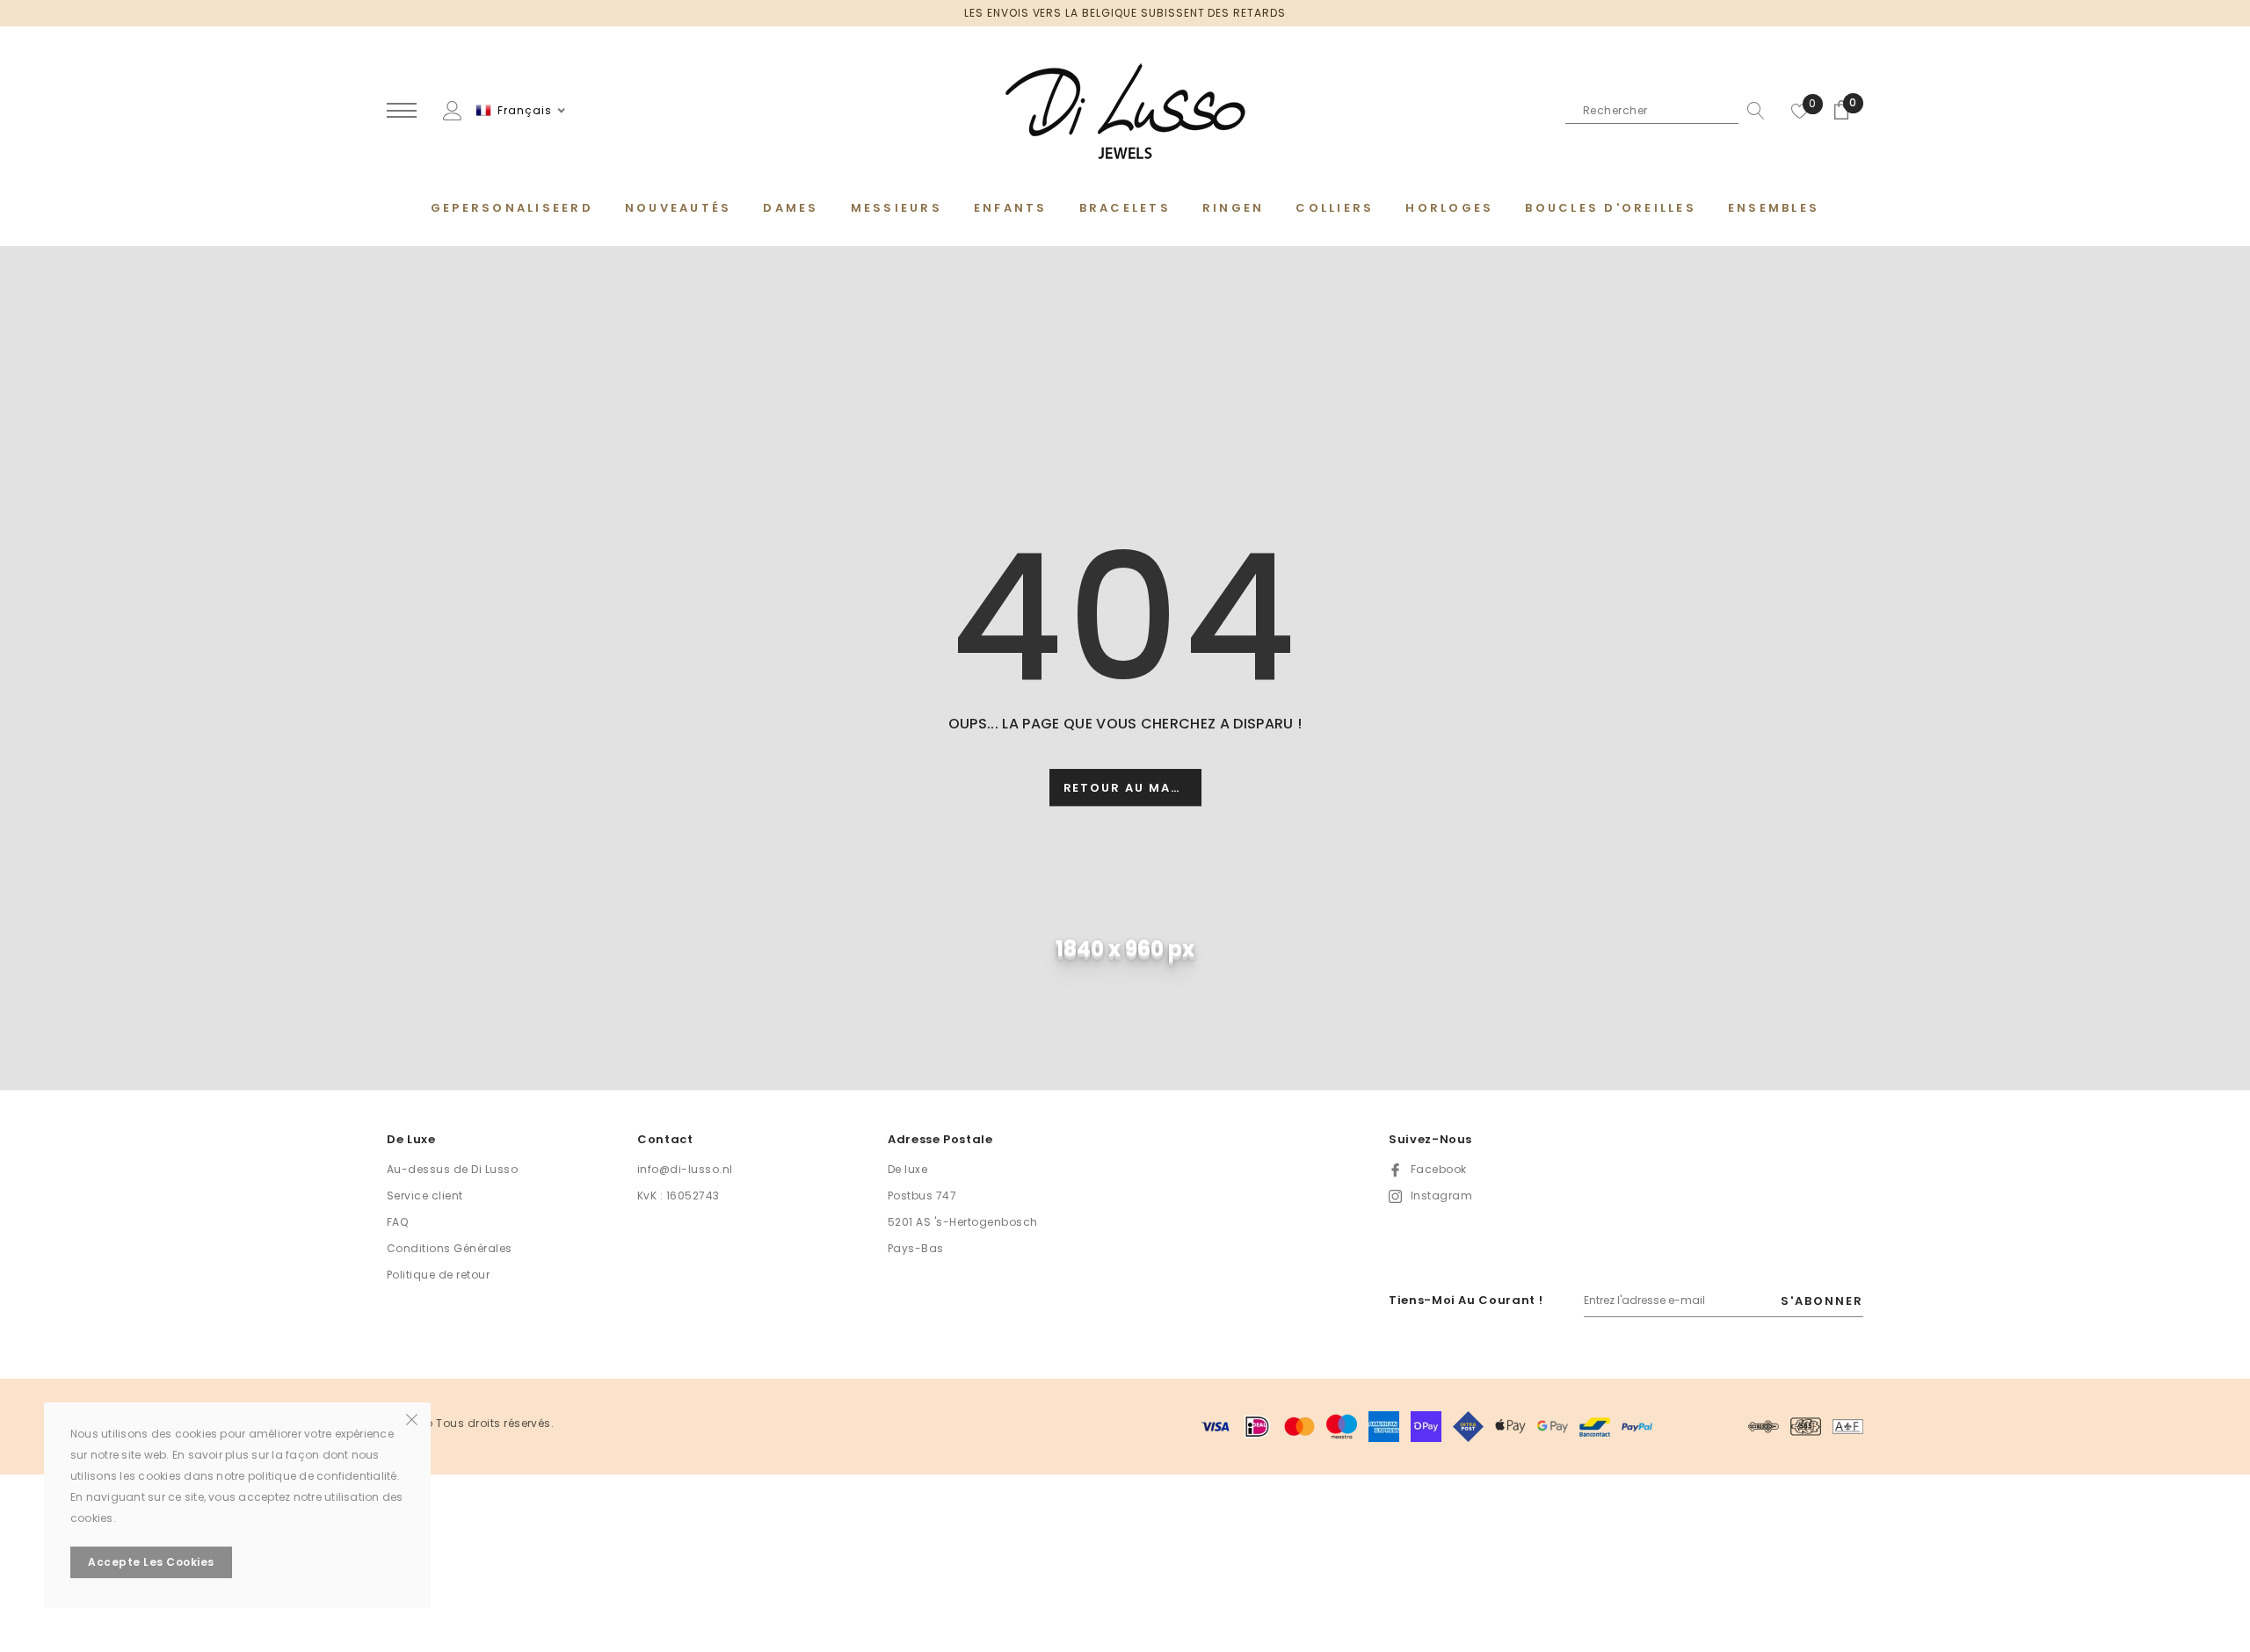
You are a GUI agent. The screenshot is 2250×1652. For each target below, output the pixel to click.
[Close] (412, 1418)
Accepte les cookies (151, 1562)
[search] (1752, 111)
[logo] (1125, 112)
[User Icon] (453, 109)
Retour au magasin (1132, 789)
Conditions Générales (450, 1248)
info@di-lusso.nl (685, 1169)
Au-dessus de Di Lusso (452, 1169)
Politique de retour (438, 1275)
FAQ (397, 1222)
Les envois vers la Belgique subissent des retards (1125, 13)
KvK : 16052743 (679, 1196)
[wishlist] (1800, 111)
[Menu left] (402, 111)
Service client (425, 1196)
